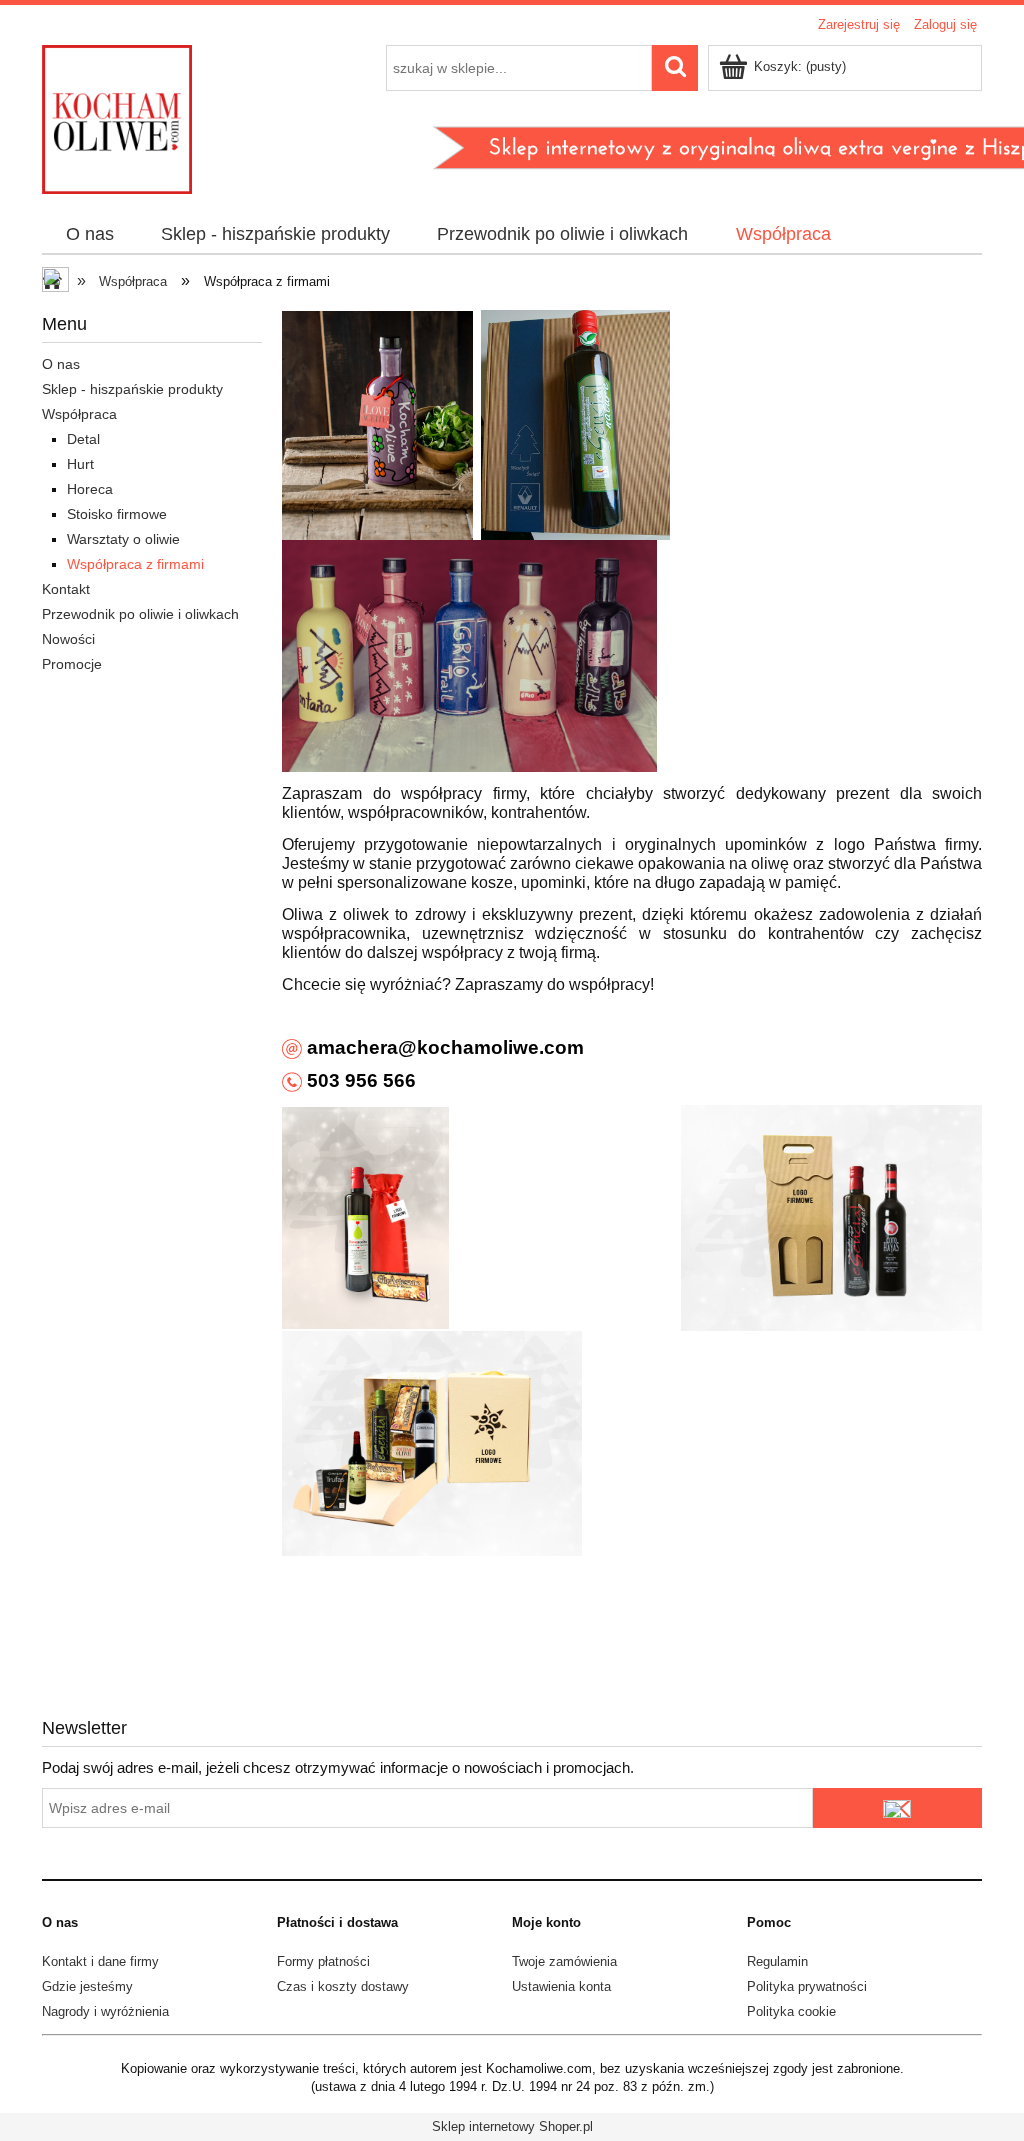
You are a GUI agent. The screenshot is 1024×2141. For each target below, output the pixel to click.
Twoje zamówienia (564, 1961)
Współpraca (79, 414)
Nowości (68, 639)
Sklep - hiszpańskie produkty (132, 389)
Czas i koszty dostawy (343, 1986)
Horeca (90, 489)
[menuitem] (89, 235)
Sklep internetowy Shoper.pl (512, 2126)
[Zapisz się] (897, 1808)
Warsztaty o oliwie (123, 539)
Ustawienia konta (561, 1986)
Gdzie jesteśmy (87, 1986)
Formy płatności (323, 1961)
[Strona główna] (117, 117)
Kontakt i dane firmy (100, 1961)
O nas (61, 364)
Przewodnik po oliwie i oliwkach (140, 614)
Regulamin (777, 1961)
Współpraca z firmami (135, 564)
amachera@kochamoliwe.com (443, 1047)
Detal (83, 439)
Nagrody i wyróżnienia (105, 2011)
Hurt (80, 464)
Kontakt (66, 589)
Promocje (72, 664)
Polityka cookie (791, 2011)
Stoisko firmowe (117, 514)
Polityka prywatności (807, 1986)
